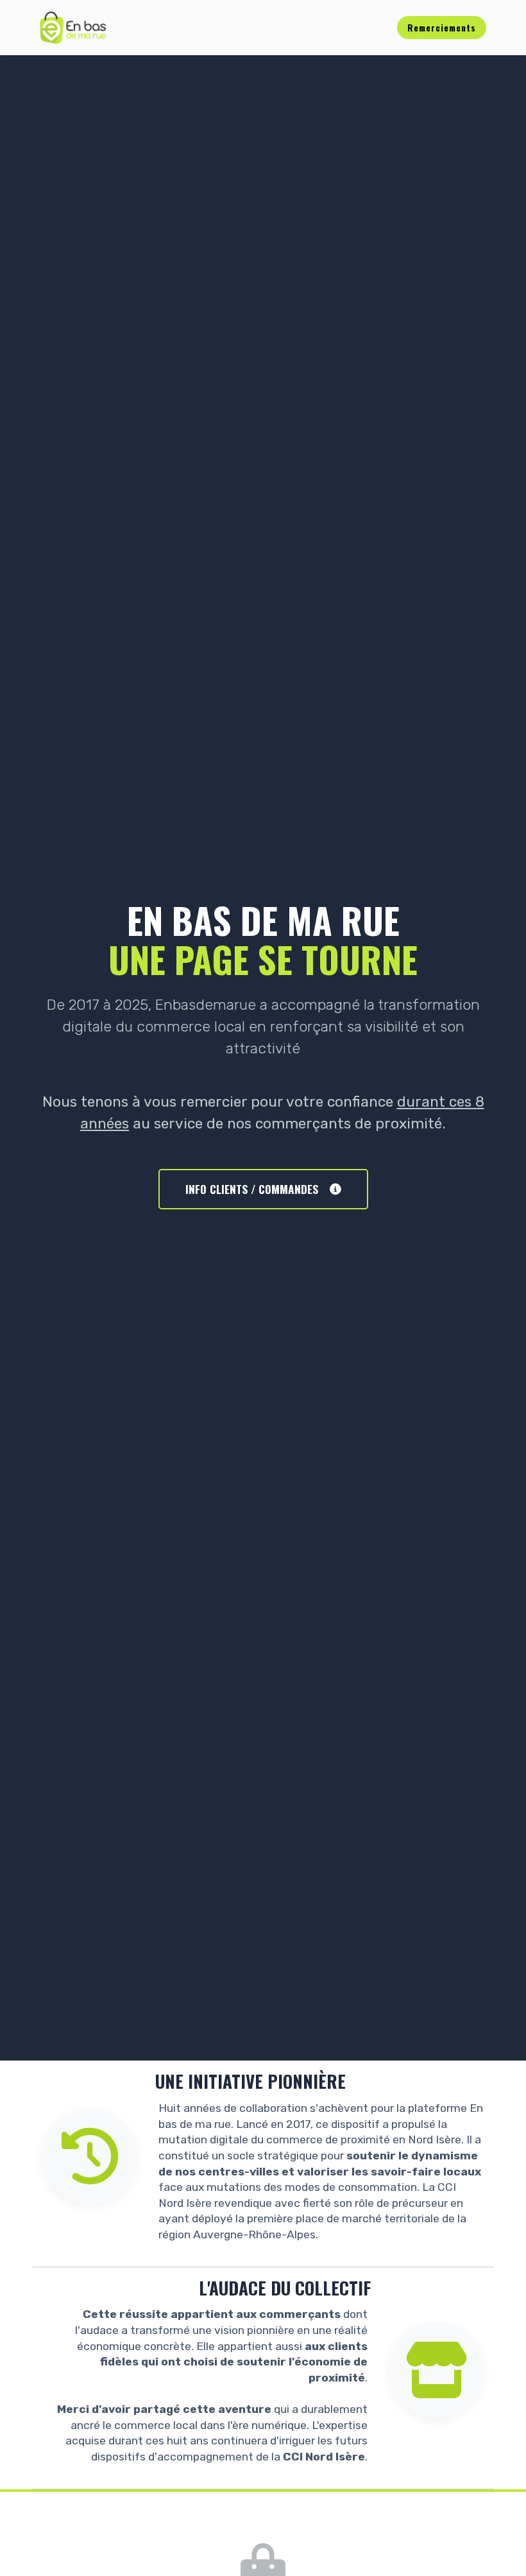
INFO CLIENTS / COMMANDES (252, 1189)
